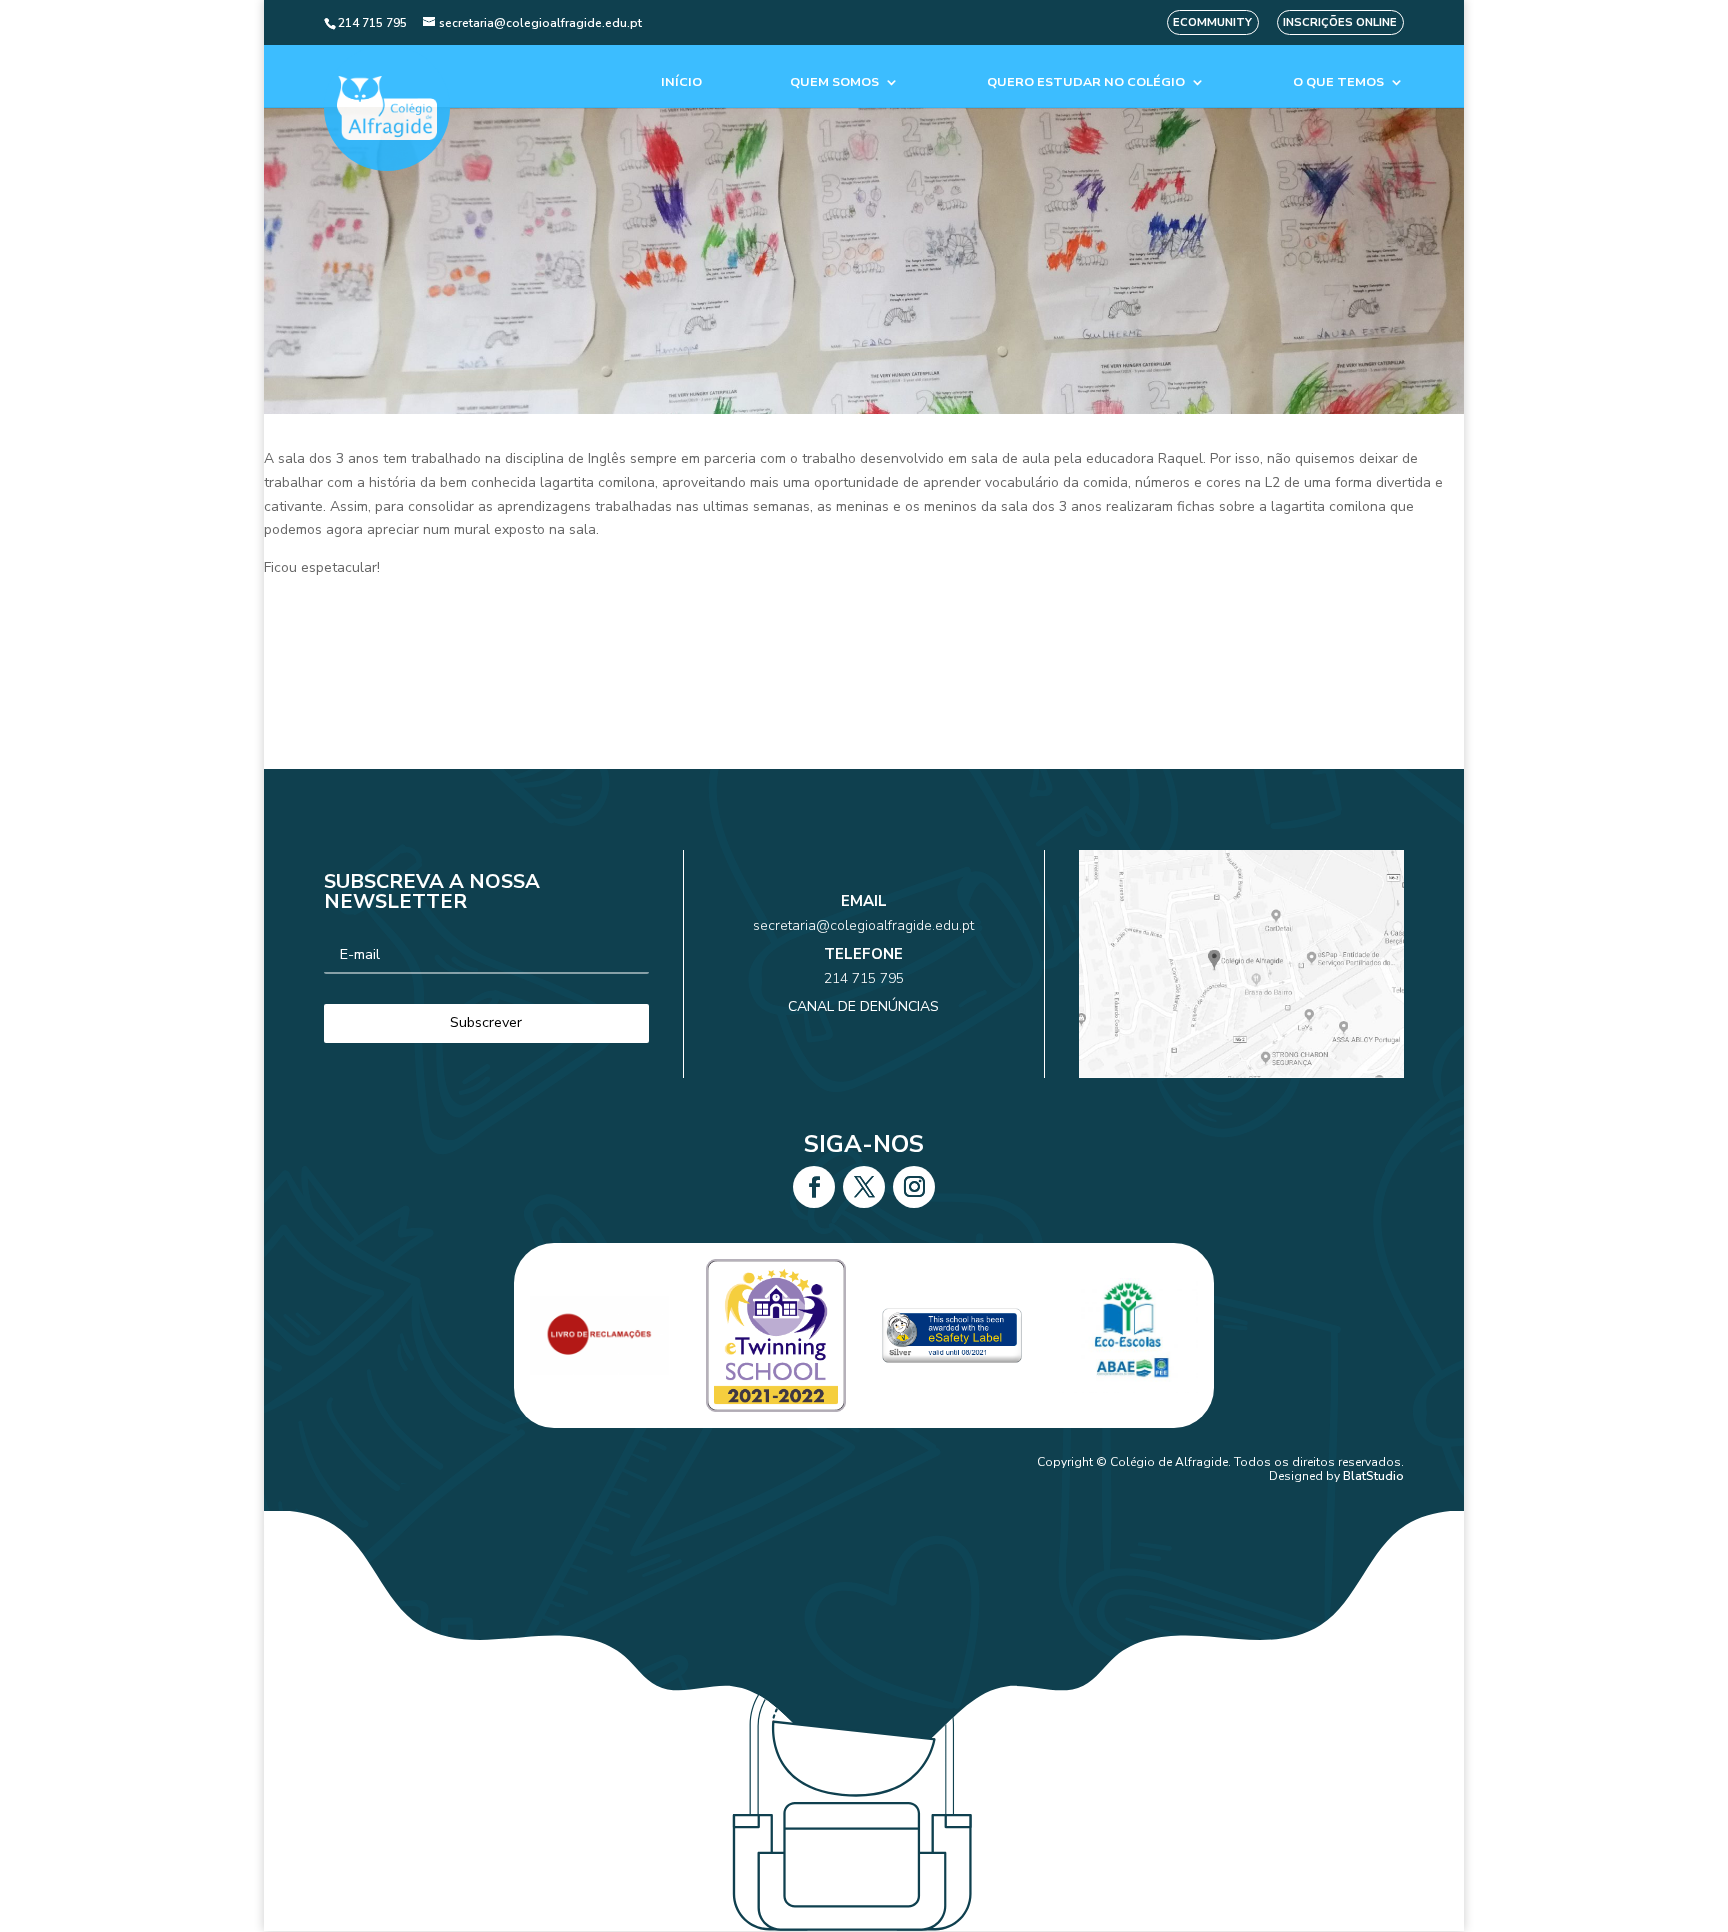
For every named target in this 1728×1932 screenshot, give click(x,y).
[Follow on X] (864, 1187)
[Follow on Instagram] (914, 1187)
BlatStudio (1373, 1476)
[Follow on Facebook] (814, 1187)
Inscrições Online (1340, 22)
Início (681, 82)
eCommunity (1212, 22)
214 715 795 (864, 978)
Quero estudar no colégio (1086, 82)
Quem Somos (834, 82)
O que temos (1338, 82)
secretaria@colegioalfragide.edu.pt (863, 925)
